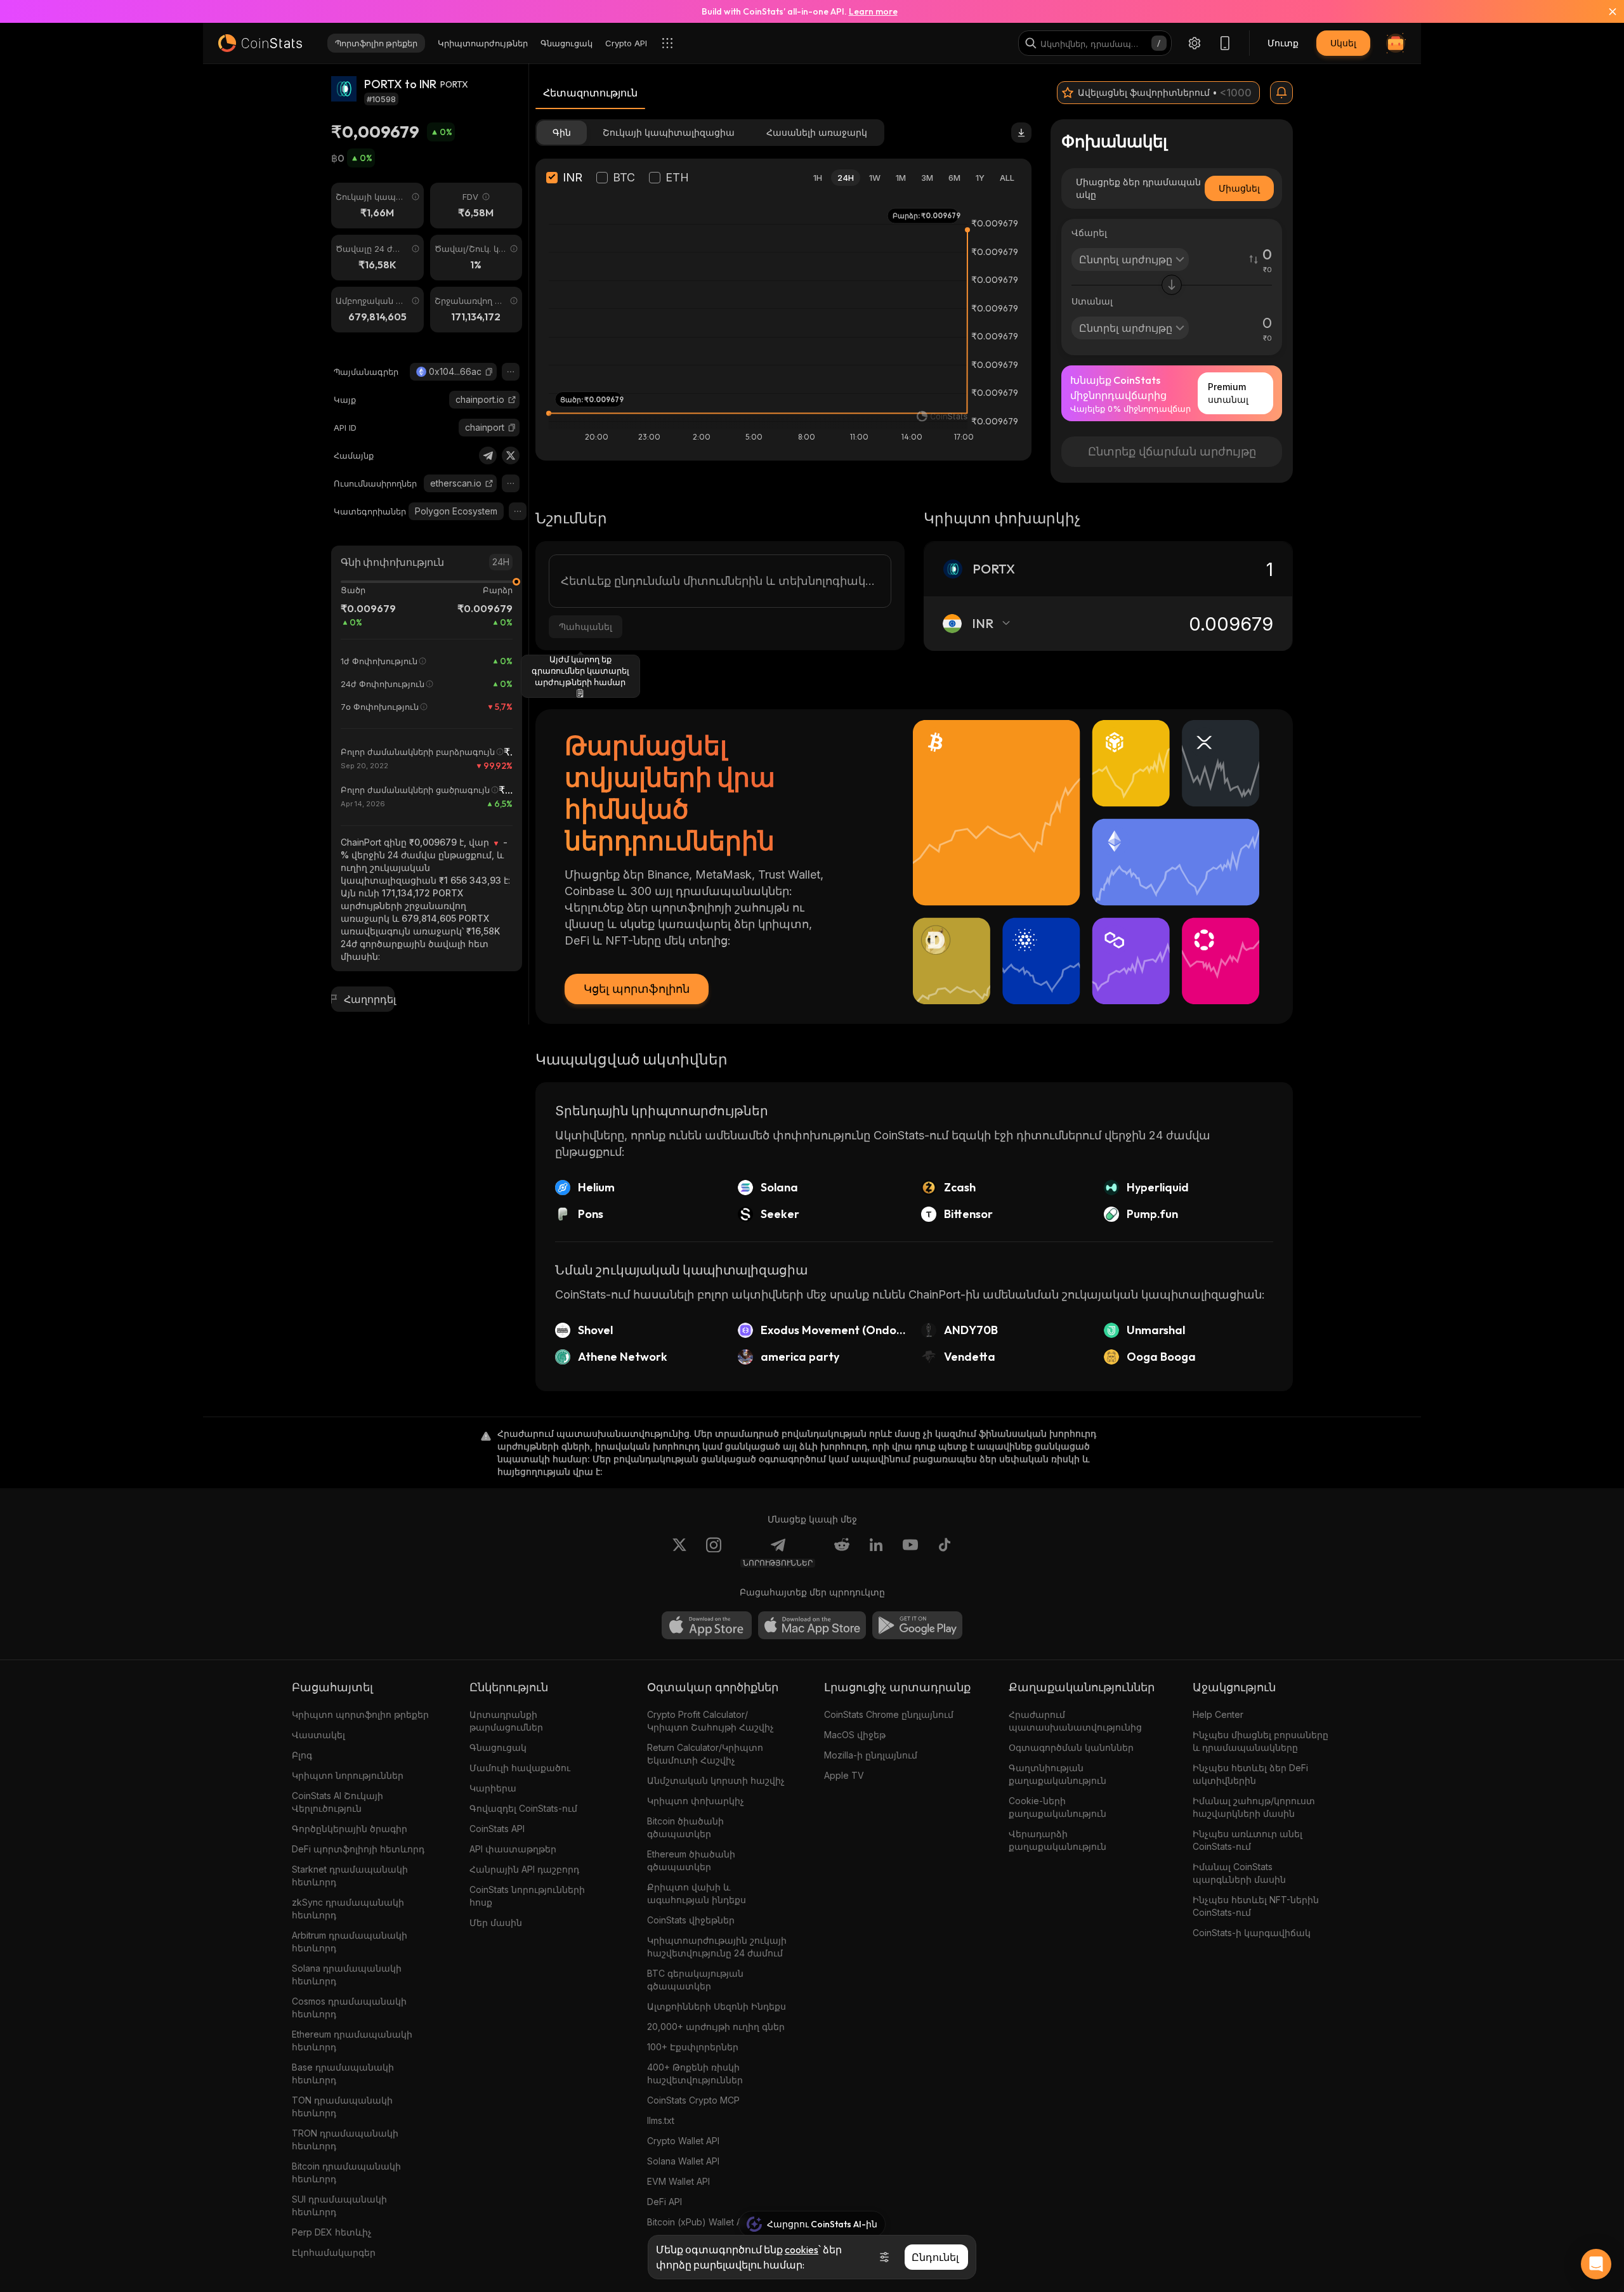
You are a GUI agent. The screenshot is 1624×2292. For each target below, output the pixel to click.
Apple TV (844, 1775)
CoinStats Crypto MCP (693, 2100)
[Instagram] (714, 1552)
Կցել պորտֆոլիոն (637, 989)
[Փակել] (1605, 11)
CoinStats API (497, 1829)
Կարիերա (493, 1788)
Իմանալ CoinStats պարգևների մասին (1239, 1873)
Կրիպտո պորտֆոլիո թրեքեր (360, 1714)
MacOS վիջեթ (855, 1735)
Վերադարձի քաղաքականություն (1058, 1840)
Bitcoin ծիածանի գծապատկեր (685, 1827)
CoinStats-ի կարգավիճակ (1252, 1933)
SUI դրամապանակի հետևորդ (339, 2205)
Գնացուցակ (498, 1747)
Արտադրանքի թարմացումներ (506, 1721)
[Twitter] (511, 455)
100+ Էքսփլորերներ (693, 2047)
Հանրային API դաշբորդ (524, 1869)
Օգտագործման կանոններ (1071, 1747)
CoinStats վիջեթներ (691, 1920)
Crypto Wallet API (683, 2141)
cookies (802, 2249)
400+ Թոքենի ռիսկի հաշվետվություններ (695, 2073)
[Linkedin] (876, 1552)
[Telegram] (488, 455)
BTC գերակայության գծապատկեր (695, 1980)
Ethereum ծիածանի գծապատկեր (691, 1860)
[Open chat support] (1596, 2264)
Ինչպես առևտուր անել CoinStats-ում (1247, 1840)
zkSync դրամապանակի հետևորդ (348, 1909)
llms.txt (661, 2120)
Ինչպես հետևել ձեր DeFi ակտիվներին (1250, 1774)
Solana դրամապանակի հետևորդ (347, 1974)
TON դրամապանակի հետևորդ (342, 2106)
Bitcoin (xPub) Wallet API (698, 2222)
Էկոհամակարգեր (334, 2252)
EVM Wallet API (678, 2181)
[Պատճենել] (489, 372)
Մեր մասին (496, 1922)
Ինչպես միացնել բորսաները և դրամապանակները (1261, 1741)
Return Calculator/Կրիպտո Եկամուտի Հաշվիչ (705, 1754)
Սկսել (1343, 43)
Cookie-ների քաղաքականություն (1058, 1807)
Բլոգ (302, 1755)
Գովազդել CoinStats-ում (523, 1808)
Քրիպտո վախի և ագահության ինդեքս (697, 1893)
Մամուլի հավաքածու (520, 1768)
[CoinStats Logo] (260, 43)
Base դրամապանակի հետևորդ (343, 2073)
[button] (489, 372)
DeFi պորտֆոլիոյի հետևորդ (358, 1849)
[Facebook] (945, 1552)
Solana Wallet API (683, 2161)
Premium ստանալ (1228, 393)
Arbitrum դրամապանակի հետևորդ (350, 1942)
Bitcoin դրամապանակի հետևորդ (346, 2172)
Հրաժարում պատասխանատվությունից (1075, 1721)
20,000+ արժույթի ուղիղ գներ (716, 2027)
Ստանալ (1092, 301)
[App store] (707, 1625)
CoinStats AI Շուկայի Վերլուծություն (337, 1802)
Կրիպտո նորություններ (348, 1775)
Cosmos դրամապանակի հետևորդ (349, 2007)
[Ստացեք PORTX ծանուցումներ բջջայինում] (1281, 93)
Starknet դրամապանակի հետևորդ (350, 1876)
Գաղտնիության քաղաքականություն (1058, 1774)
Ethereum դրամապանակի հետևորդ (352, 2040)
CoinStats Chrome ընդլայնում (889, 1714)
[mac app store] (812, 1625)
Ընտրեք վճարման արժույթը (1172, 451)
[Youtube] (910, 1552)
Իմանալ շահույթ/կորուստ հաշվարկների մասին (1254, 1807)
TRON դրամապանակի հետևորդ (345, 2139)
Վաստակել (318, 1735)
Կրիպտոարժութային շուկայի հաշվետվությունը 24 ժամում (717, 1947)
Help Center (1218, 1714)
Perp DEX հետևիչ (332, 2232)
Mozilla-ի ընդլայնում (871, 1755)
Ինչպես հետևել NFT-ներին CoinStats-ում (1256, 1906)
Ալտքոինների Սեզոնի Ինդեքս (717, 2006)
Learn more (873, 11)
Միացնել (1239, 188)
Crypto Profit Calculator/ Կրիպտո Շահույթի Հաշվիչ (710, 1721)
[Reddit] (842, 1552)
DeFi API (665, 2202)
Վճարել (1089, 232)
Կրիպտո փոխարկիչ (696, 1801)
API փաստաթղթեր (513, 1849)
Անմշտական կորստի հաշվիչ (716, 1780)
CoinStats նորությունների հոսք (527, 1896)
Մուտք (1283, 43)
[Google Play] (917, 1625)
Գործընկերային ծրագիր (350, 1829)
